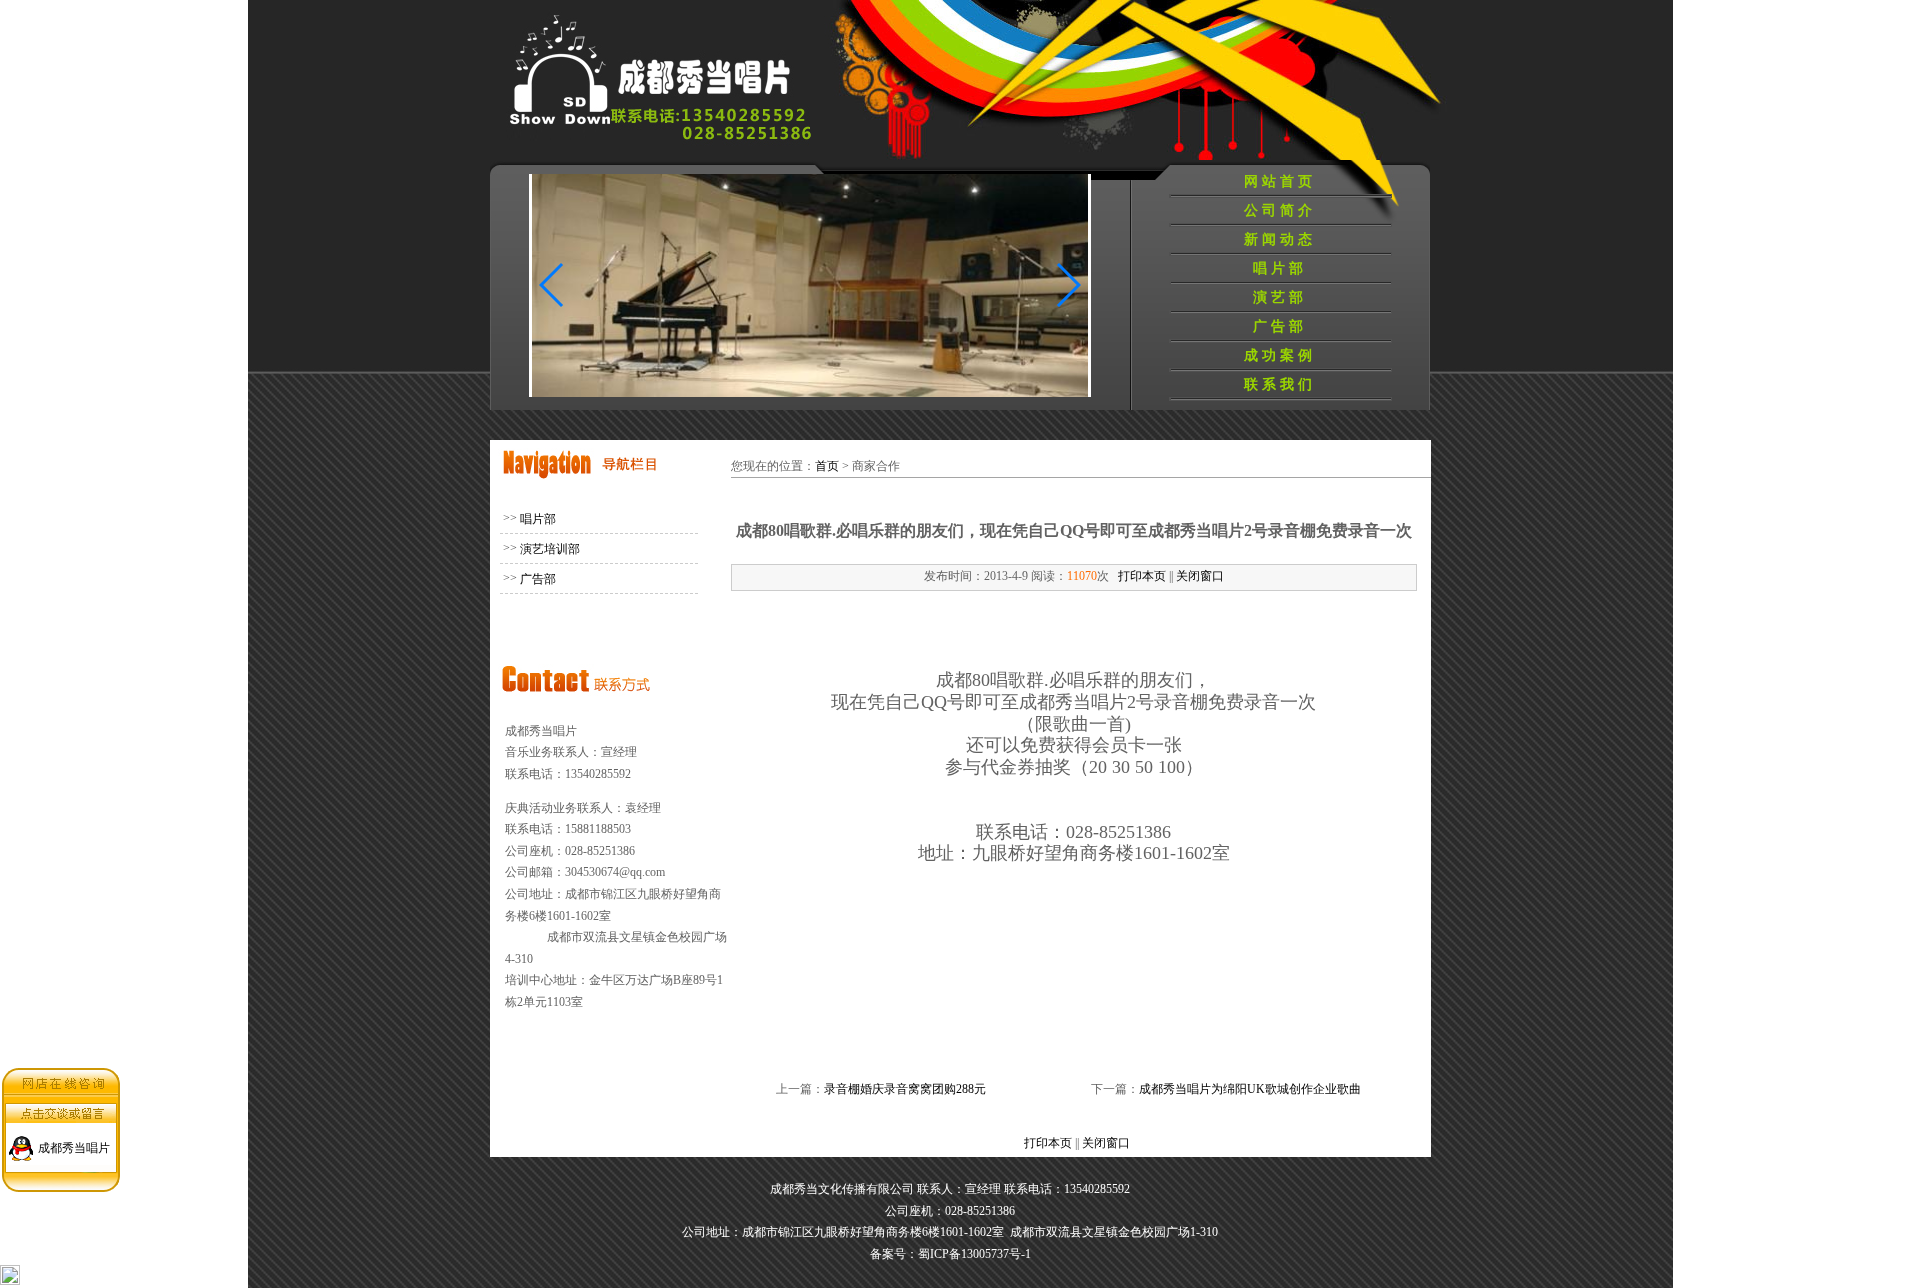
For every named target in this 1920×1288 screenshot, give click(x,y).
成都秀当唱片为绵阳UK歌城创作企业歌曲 (1250, 1089)
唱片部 (1280, 268)
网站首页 (1280, 181)
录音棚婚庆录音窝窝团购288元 (905, 1089)
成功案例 (1280, 355)
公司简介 (1280, 210)
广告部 (1280, 326)
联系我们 (1280, 384)
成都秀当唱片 (74, 1148)
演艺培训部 (550, 549)
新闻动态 (1280, 239)
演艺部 (1280, 297)
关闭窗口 (1200, 576)
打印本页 (1142, 576)
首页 (827, 466)
